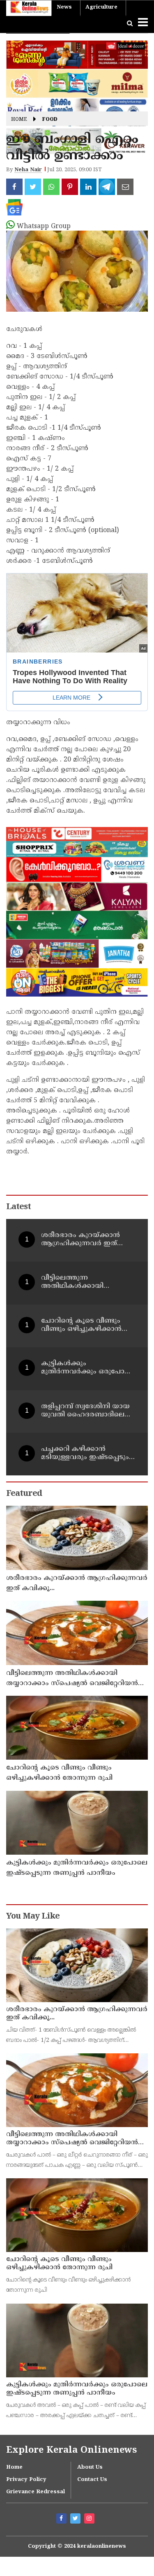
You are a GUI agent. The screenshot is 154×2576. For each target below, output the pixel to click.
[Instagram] (90, 2519)
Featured (24, 1494)
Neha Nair (28, 170)
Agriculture (101, 7)
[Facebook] (62, 2519)
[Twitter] (76, 2519)
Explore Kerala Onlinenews (71, 2450)
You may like (33, 1917)
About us (90, 2467)
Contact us (92, 2480)
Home (19, 120)
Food (50, 120)
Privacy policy (26, 2480)
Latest (18, 1207)
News (64, 7)
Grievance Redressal (36, 2492)
